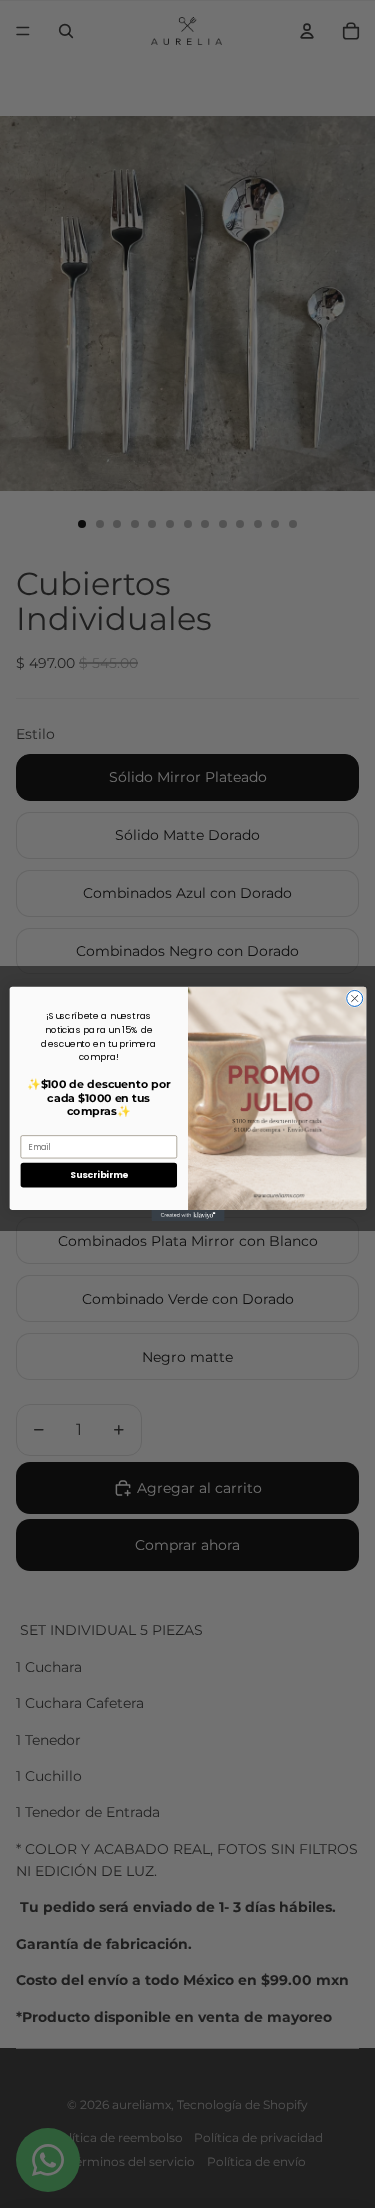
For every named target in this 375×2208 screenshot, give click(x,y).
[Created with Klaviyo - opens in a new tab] (187, 1215)
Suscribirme (98, 1175)
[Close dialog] (354, 999)
